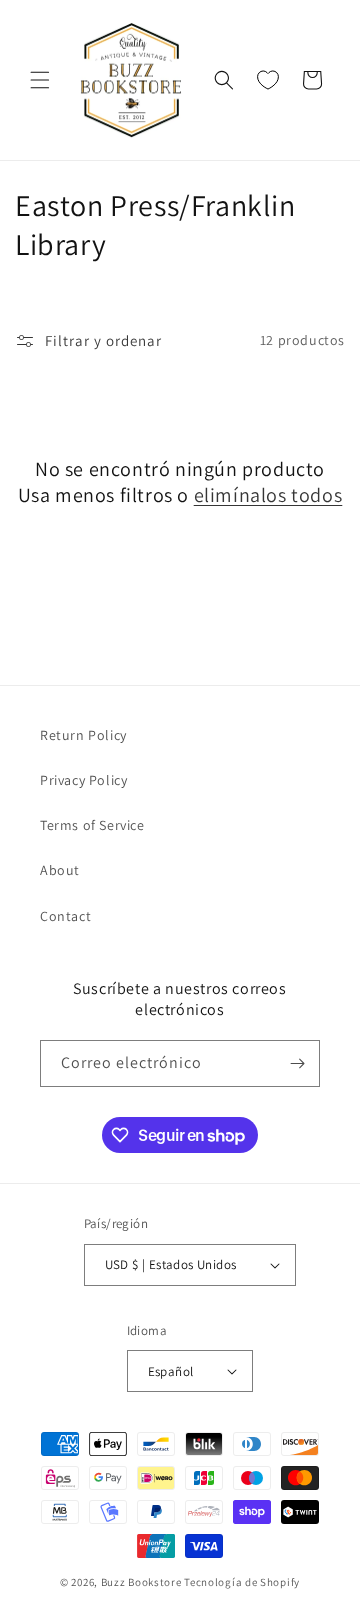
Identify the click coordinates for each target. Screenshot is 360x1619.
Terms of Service (92, 825)
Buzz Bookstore (141, 1582)
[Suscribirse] (297, 1063)
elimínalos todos (268, 495)
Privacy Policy (83, 780)
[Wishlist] (268, 80)
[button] (40, 80)
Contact (65, 916)
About (60, 870)
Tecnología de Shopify (242, 1582)
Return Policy (83, 735)
